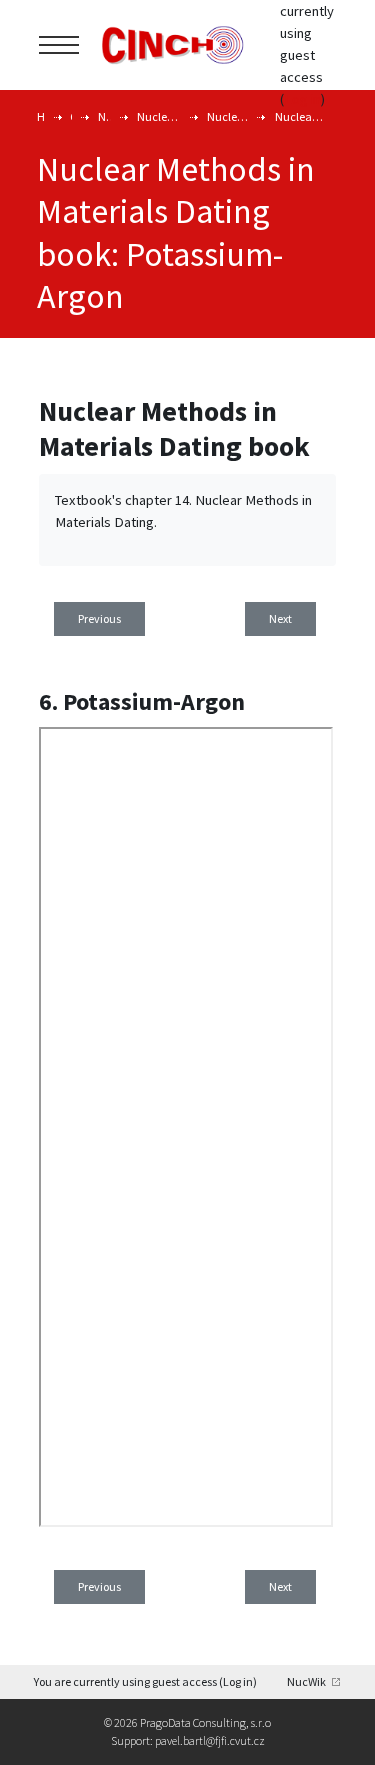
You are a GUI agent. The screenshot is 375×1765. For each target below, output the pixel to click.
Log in (302, 99)
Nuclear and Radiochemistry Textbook (159, 116)
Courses (71, 116)
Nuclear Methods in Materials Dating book (299, 116)
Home (41, 116)
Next (280, 618)
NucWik (306, 1681)
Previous (99, 618)
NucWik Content (104, 116)
